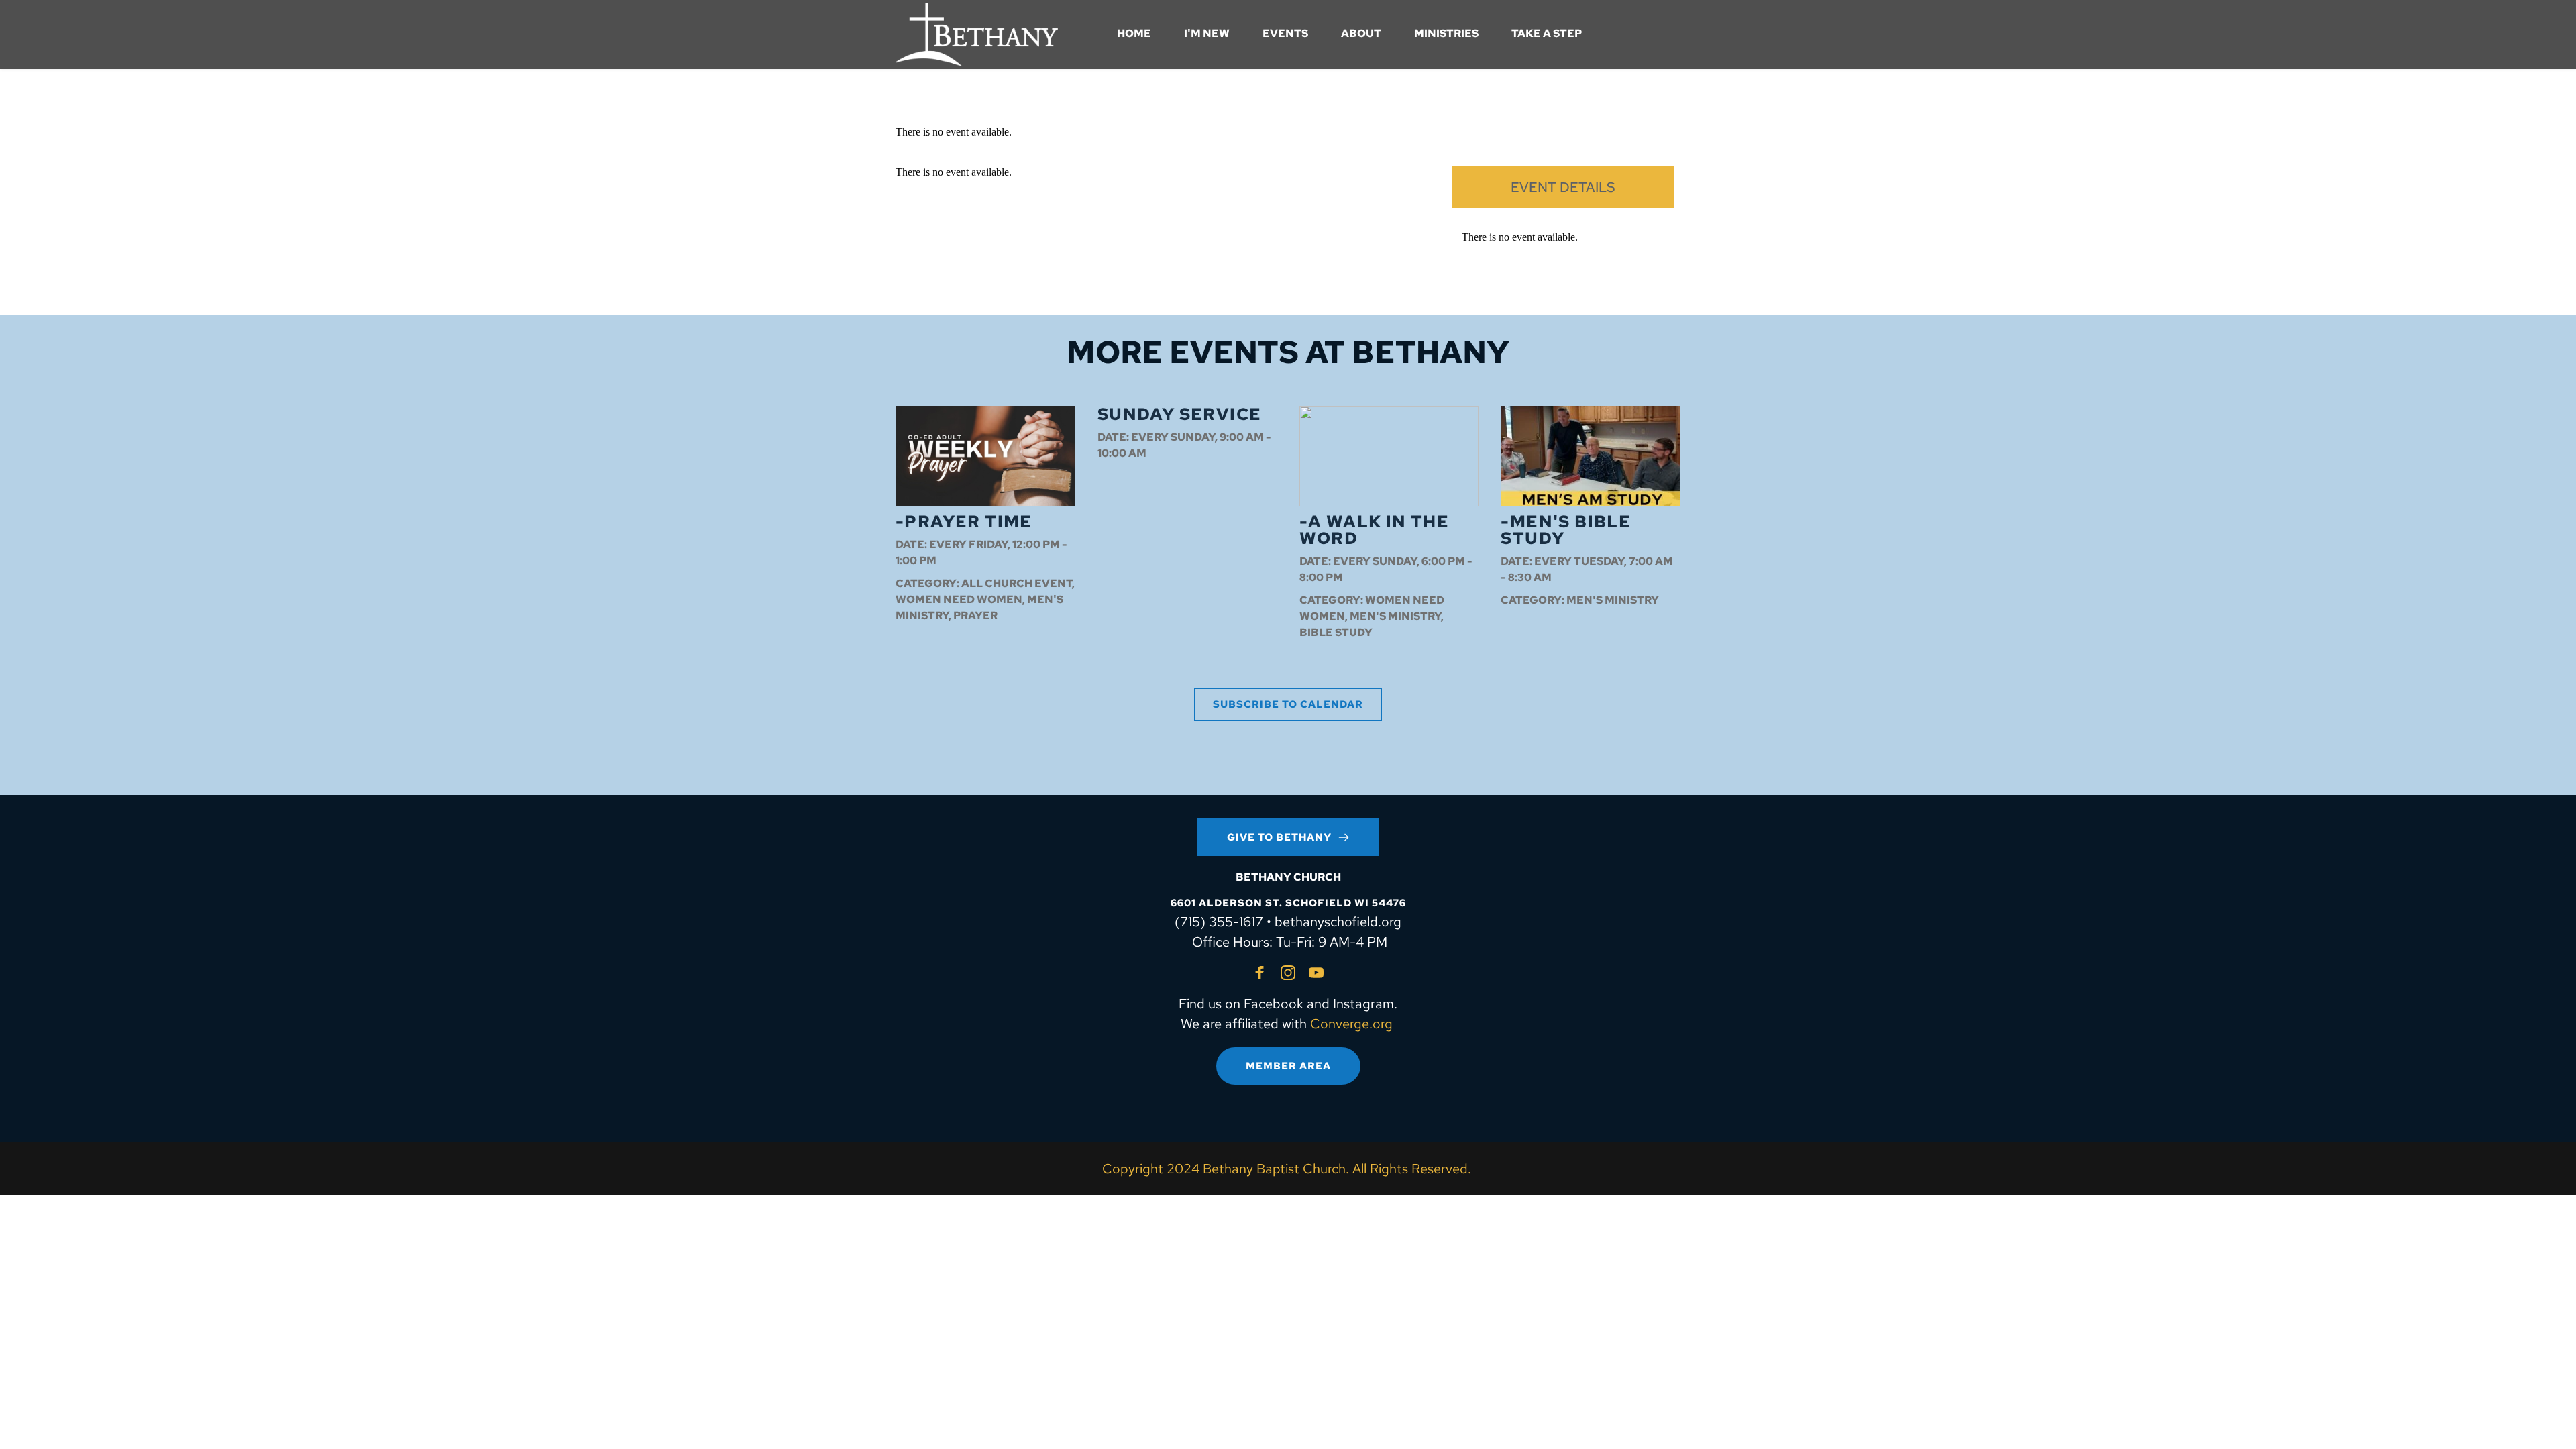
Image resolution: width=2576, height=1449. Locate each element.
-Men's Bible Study (1566, 530)
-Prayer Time (964, 522)
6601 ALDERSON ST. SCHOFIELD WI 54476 (1288, 903)
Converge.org (1351, 1024)
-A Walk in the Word (1375, 530)
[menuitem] (1134, 34)
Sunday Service (1180, 414)
